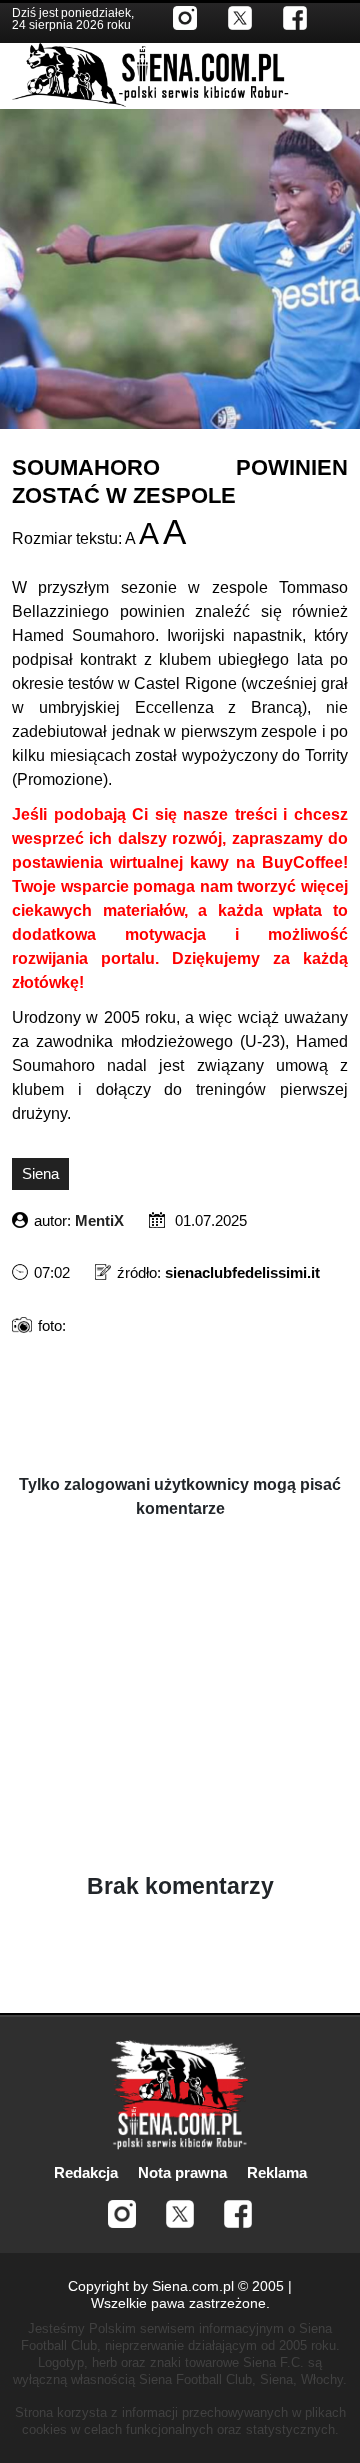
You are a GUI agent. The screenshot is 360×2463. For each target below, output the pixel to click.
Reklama (277, 2172)
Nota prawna (182, 2172)
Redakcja (86, 2172)
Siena (40, 1173)
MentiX (99, 1220)
